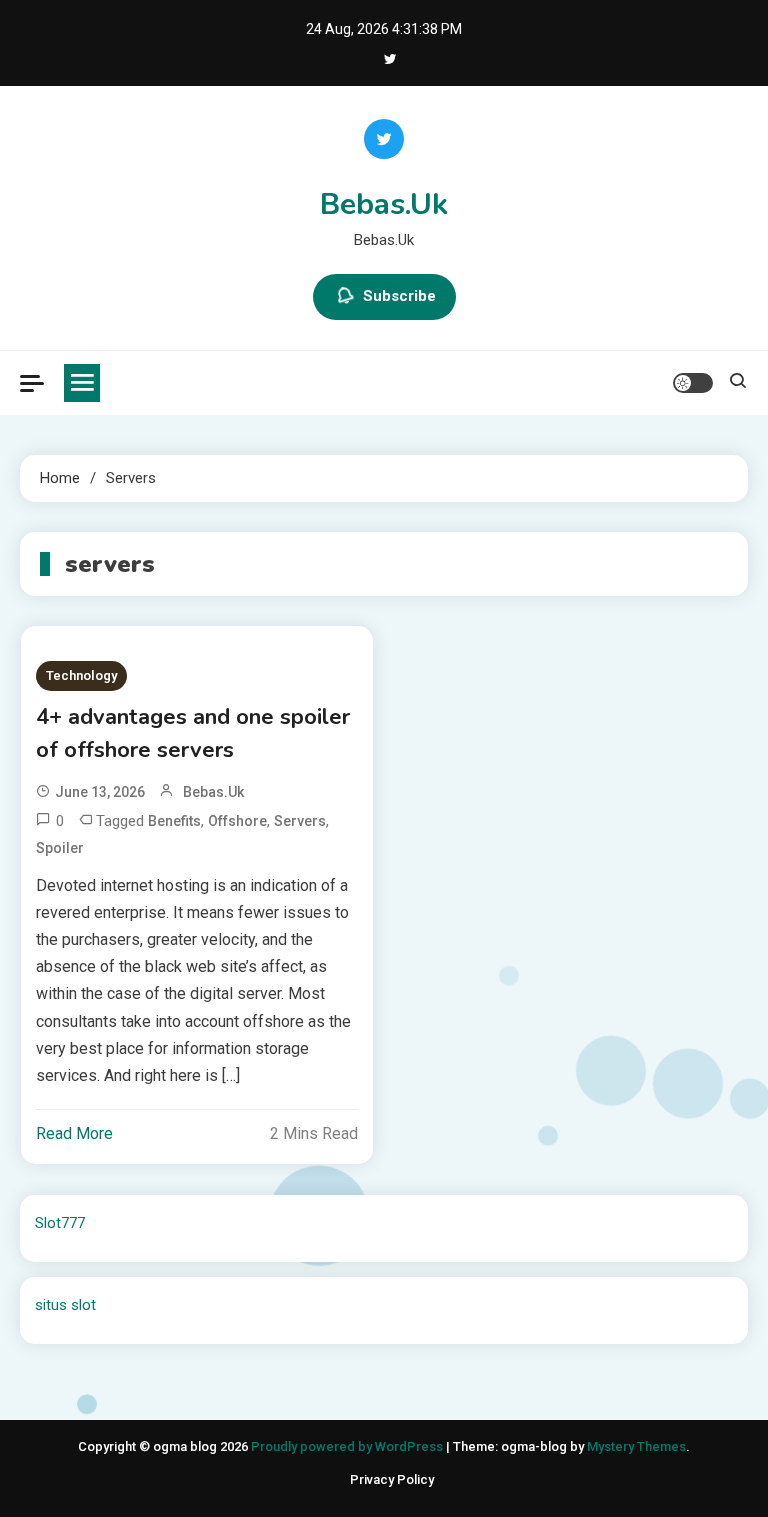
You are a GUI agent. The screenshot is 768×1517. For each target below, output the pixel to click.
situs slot (65, 1305)
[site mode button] (693, 383)
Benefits (174, 821)
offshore (237, 821)
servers (300, 821)
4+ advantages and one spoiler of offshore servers (193, 733)
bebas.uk (213, 792)
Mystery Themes (636, 1446)
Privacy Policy (392, 1479)
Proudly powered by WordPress (348, 1446)
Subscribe (399, 296)
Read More (74, 1133)
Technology (81, 675)
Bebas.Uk (384, 204)
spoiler (60, 848)
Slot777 (60, 1223)
